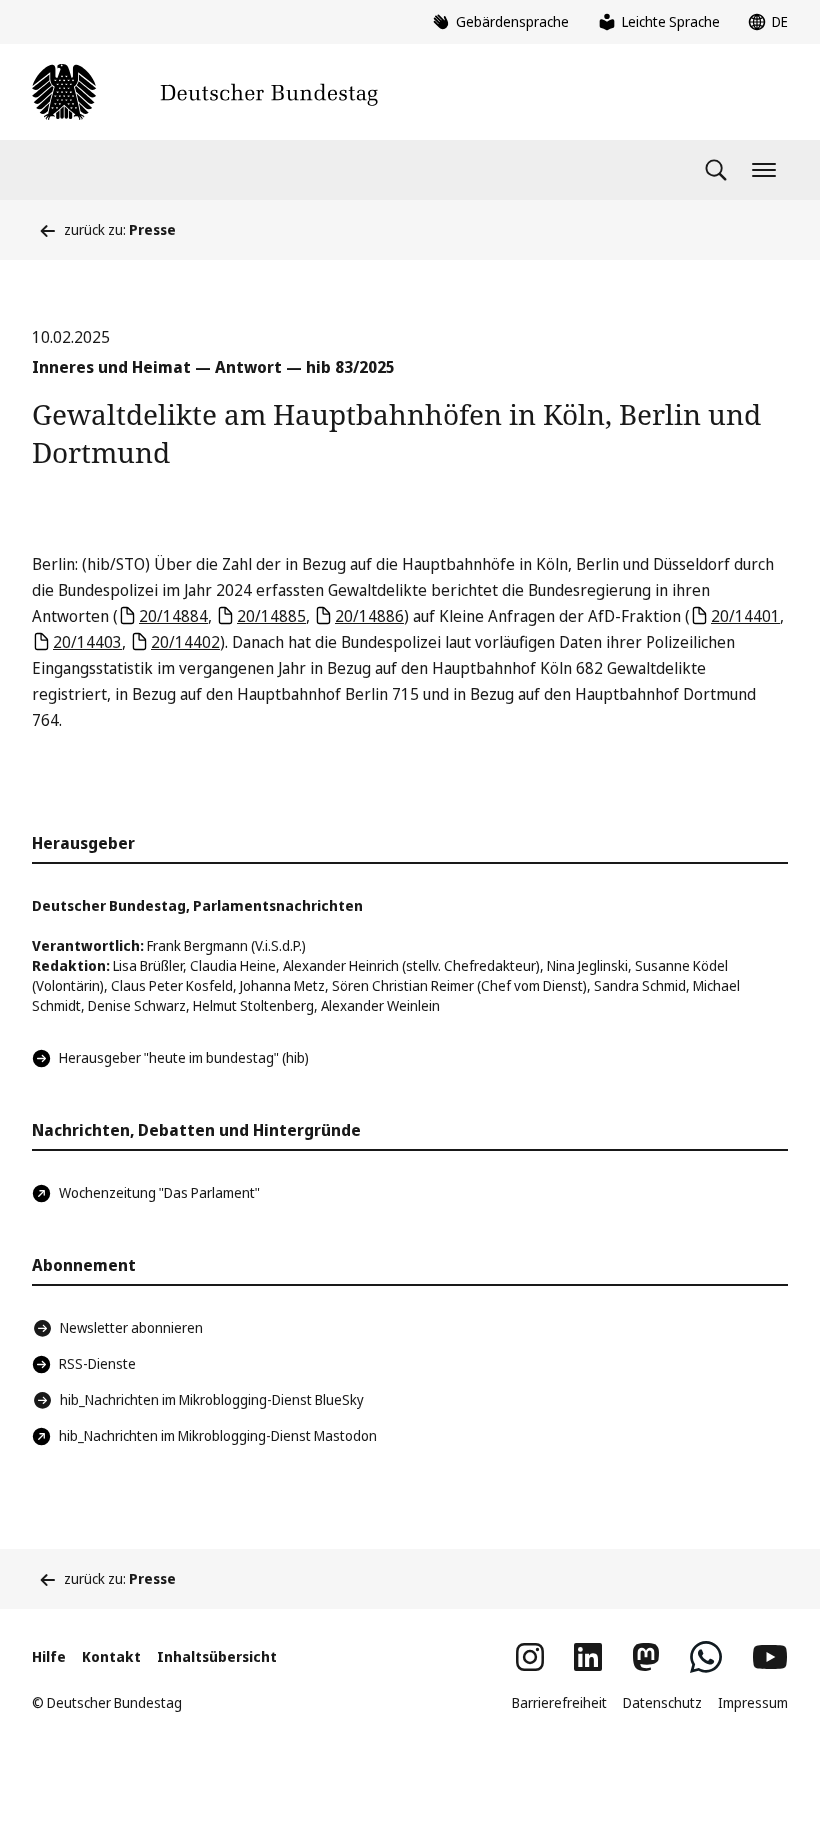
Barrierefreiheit (559, 1702)
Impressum (753, 1702)
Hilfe (49, 1656)
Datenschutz (662, 1702)
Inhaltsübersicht (217, 1656)
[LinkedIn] (588, 1657)
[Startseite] (205, 92)
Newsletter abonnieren (131, 1327)
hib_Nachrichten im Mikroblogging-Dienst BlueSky (212, 1399)
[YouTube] (770, 1657)
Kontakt (111, 1656)
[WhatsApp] (706, 1657)
